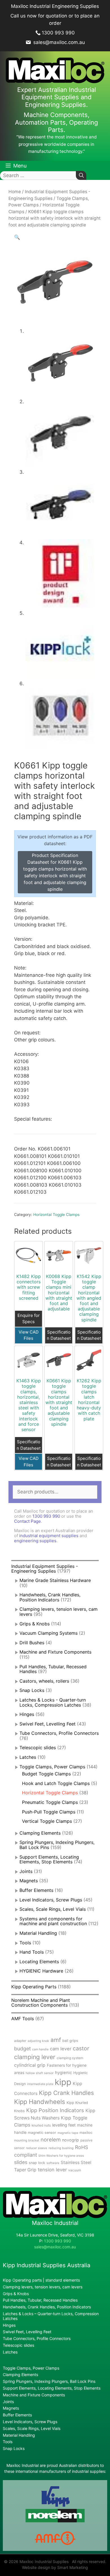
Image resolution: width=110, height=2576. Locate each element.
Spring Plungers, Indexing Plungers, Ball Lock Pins (49, 2381)
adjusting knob (38, 2041)
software (53, 2163)
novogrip (71, 2140)
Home (15, 192)
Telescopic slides (38, 1748)
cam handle (40, 2049)
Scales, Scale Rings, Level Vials (53, 1909)
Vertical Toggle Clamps (47, 1821)
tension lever (52, 2170)
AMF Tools (23, 2019)
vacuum (75, 2170)
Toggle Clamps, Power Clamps (52, 1767)
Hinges (27, 1714)
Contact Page (27, 1521)
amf (56, 2040)
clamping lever (35, 2057)
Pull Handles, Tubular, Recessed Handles (53, 1669)
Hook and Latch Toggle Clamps (56, 1783)
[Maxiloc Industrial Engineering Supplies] (55, 2217)
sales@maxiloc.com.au (58, 42)
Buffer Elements (36, 1890)
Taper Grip (25, 2170)
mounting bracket (27, 2140)
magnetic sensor (42, 2133)
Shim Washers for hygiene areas (61, 2156)
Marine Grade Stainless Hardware (55, 1580)
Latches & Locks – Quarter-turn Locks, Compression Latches (51, 2316)
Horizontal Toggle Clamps (56, 1215)
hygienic (63, 2073)
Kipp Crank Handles (66, 2093)
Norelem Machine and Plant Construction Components (41, 2003)
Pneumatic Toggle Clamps (50, 1802)
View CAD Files (29, 1335)
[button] (17, 237)
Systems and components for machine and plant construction (53, 1921)
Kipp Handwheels (40, 2102)
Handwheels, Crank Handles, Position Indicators (50, 1597)
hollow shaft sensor (40, 2073)
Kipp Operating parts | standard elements (41, 2280)
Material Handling (38, 1933)
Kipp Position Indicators (55, 2110)
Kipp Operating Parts (34, 1987)
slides (21, 2162)
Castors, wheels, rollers (44, 1681)
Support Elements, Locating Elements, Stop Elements (49, 1859)
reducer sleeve (37, 2148)
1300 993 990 (58, 33)
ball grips (70, 2041)
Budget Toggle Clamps (46, 1774)
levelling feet (64, 2125)
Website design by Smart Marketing (55, 2567)
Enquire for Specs (29, 1319)
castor (81, 2048)
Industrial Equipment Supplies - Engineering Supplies (45, 1569)
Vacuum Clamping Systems (49, 1633)
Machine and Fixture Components (55, 1652)
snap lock (37, 2163)
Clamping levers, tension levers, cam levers (59, 1612)
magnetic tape (68, 2133)
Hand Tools (32, 1952)
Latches (28, 1757)
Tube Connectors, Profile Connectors (59, 1733)
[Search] (81, 176)
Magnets (29, 1881)
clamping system (70, 2058)
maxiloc (86, 2133)
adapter (20, 2041)
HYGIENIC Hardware (41, 1971)
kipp (63, 2082)
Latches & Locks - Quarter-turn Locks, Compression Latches (53, 1702)
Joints (26, 1871)
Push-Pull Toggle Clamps (49, 1812)
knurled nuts (41, 2125)
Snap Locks (32, 1690)
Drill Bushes (32, 1643)
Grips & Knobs (35, 1624)
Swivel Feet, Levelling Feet (48, 1724)
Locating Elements (39, 1962)
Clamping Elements (40, 1833)
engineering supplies (35, 1541)
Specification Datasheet (59, 1335)
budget (22, 2049)
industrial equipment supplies (49, 1536)
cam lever (61, 2049)
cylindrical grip (30, 2065)
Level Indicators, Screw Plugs (51, 1900)
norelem (51, 2139)
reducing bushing (61, 2148)
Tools (25, 1943)
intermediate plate (40, 2084)
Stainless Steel (76, 2162)
